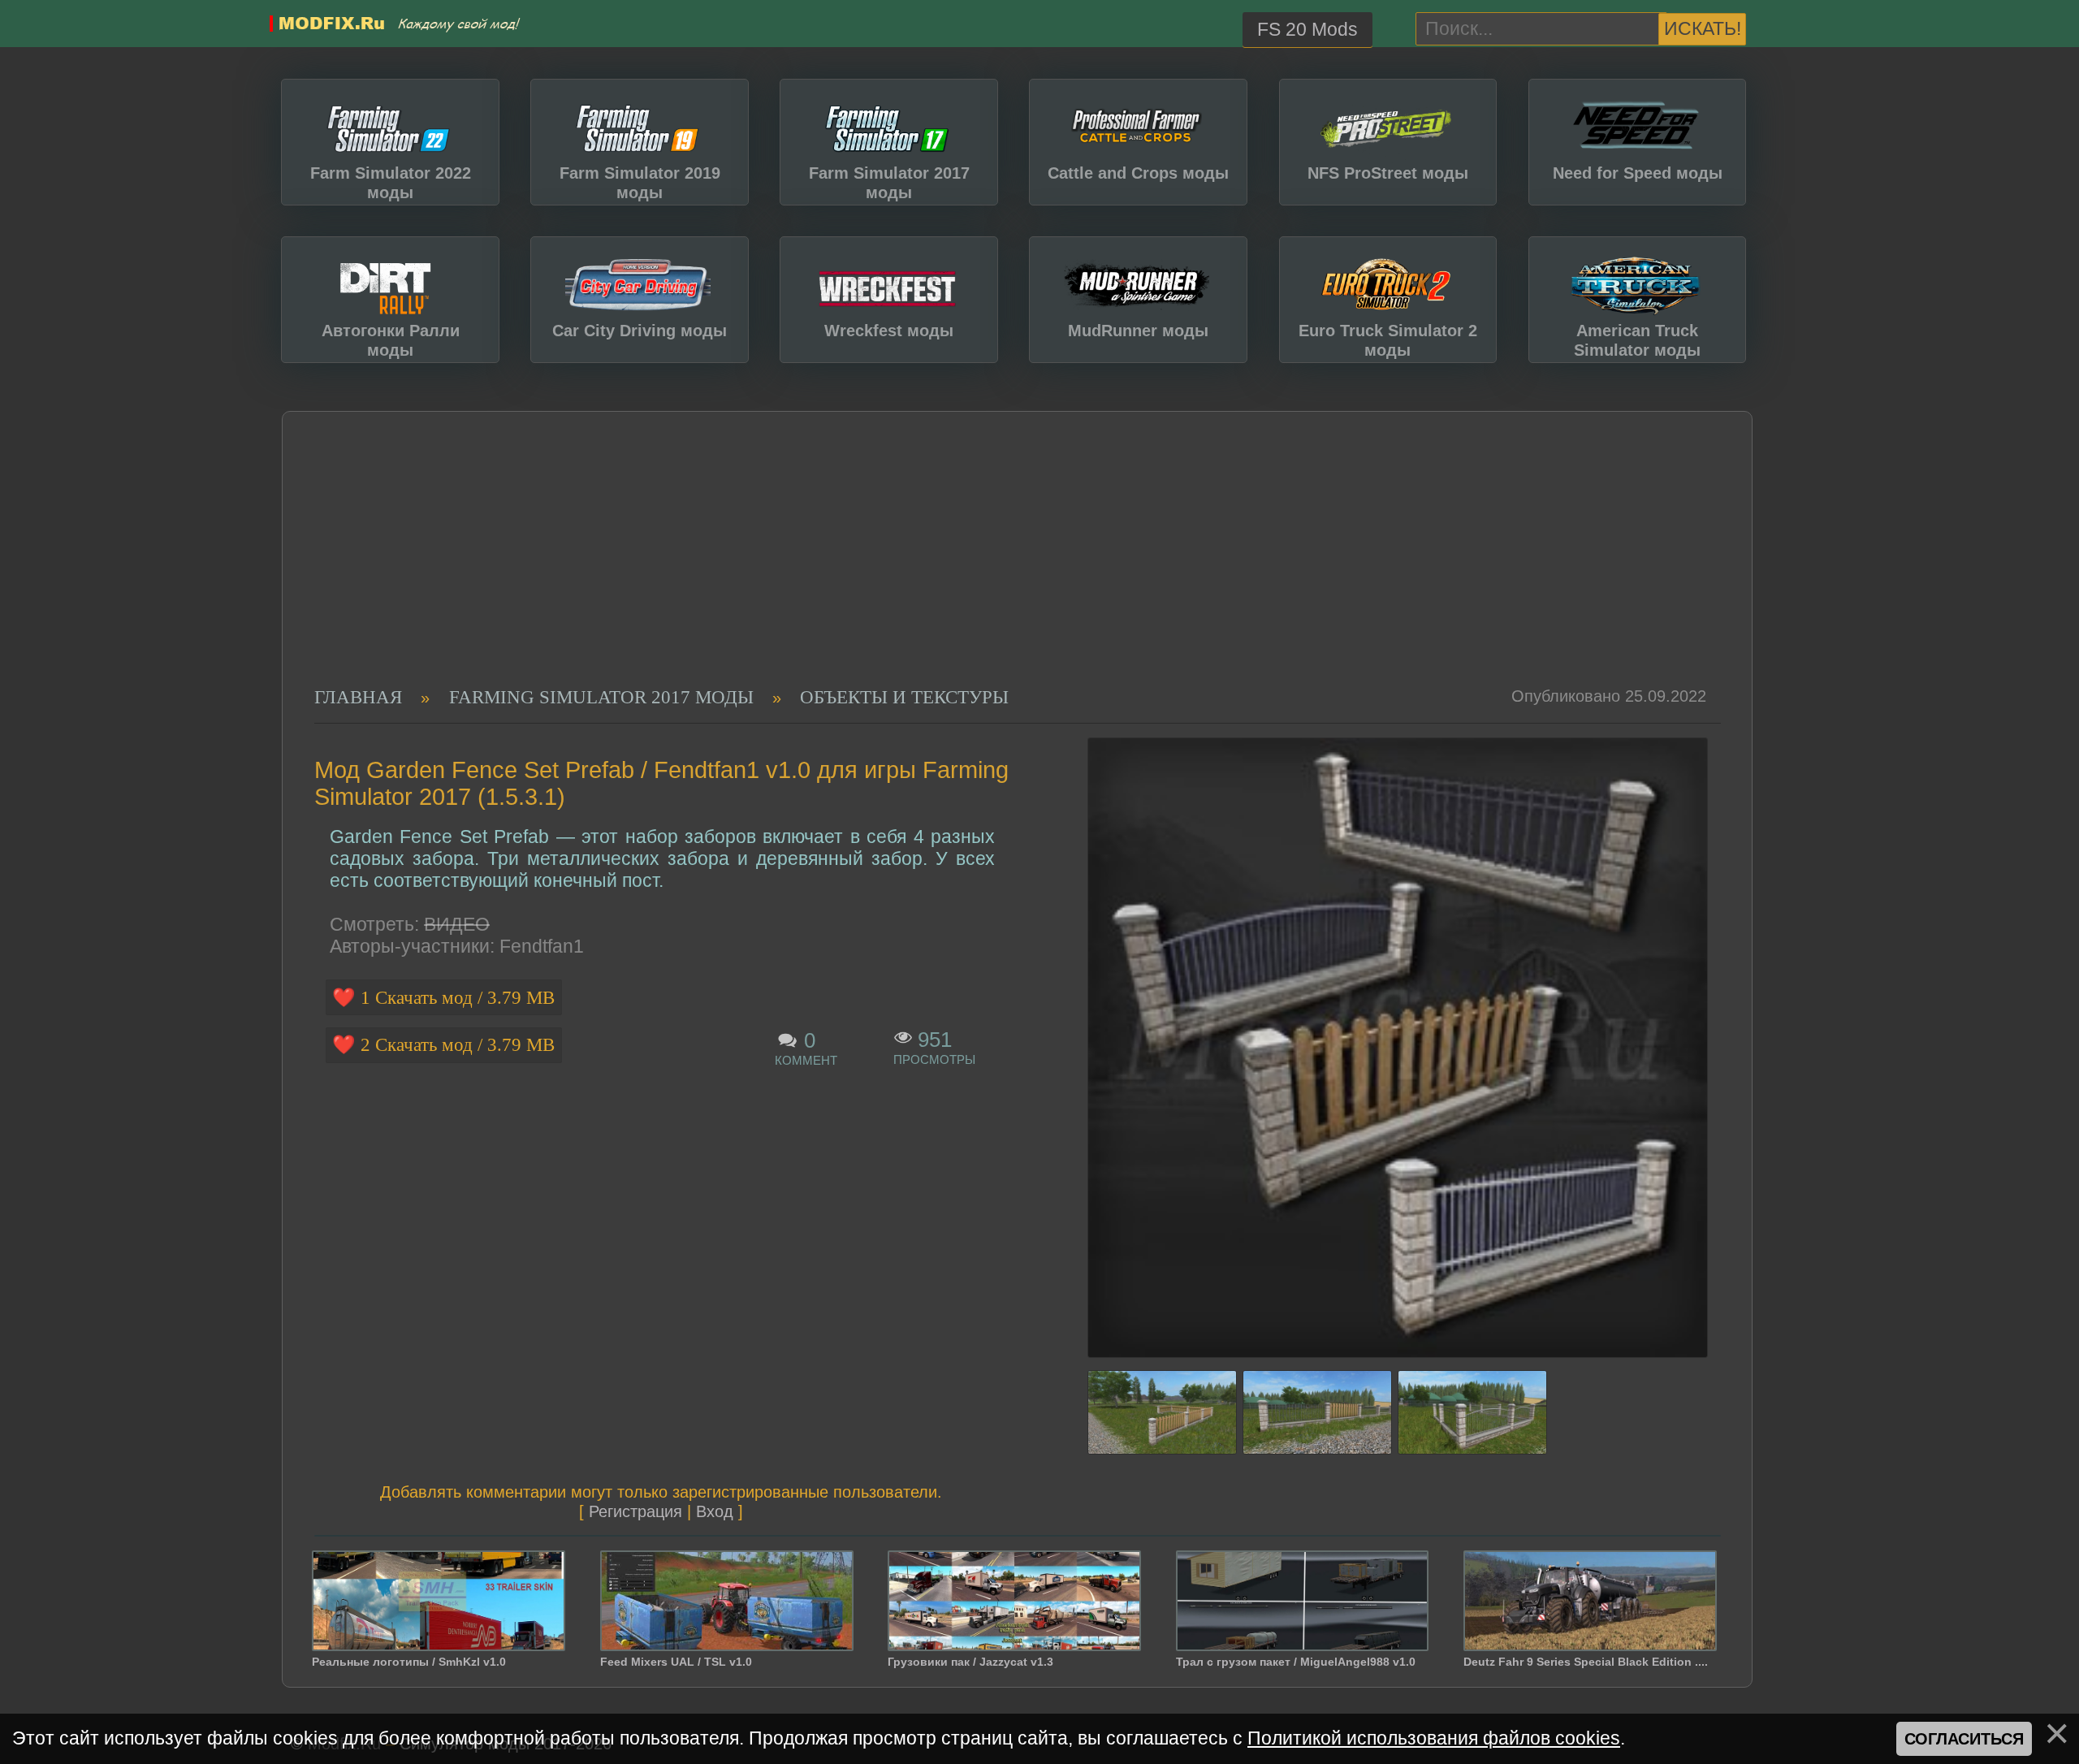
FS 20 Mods (1307, 29)
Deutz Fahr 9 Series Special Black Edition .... (1586, 1662)
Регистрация (635, 1511)
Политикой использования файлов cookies (1434, 1738)
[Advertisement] (1003, 564)
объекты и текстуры (904, 697)
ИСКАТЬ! (1703, 29)
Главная (358, 697)
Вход (715, 1511)
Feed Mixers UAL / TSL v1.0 (676, 1662)
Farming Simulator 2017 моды (601, 697)
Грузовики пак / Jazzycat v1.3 (970, 1662)
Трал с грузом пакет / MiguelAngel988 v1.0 (1296, 1662)
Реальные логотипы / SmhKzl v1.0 (409, 1662)
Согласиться (1964, 1739)
